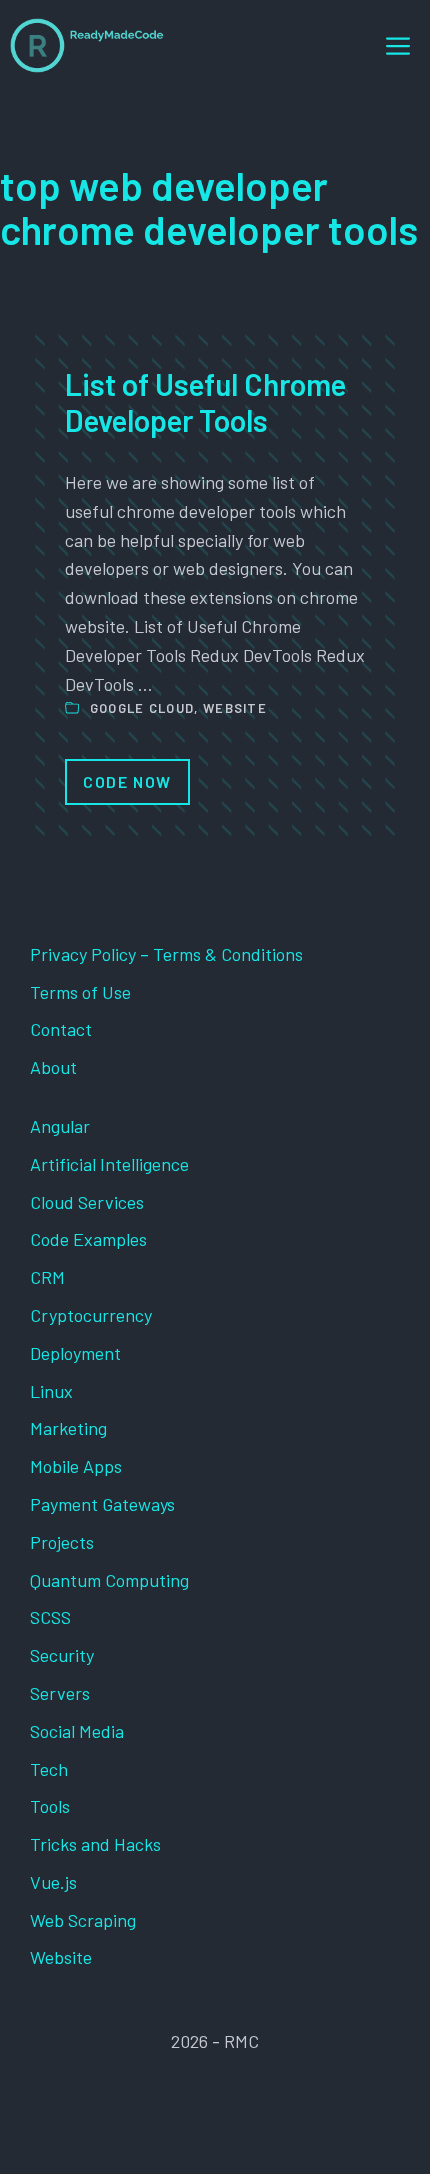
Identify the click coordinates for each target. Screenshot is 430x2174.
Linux (51, 1391)
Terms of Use (80, 992)
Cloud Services (87, 1202)
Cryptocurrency (91, 1315)
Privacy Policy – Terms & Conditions (166, 954)
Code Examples (88, 1239)
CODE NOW (127, 781)
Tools (50, 1806)
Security (62, 1655)
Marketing (68, 1428)
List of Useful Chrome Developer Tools (205, 402)
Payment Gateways (102, 1504)
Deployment (75, 1353)
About (53, 1067)
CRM (47, 1277)
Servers (60, 1693)
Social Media (77, 1731)
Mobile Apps (76, 1466)
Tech (49, 1769)
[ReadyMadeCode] (87, 45)
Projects (62, 1542)
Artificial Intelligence (109, 1164)
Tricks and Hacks (95, 1844)
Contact (61, 1029)
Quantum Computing (109, 1580)
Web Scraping (83, 1920)
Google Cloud (142, 708)
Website (235, 708)
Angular (60, 1126)
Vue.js (53, 1882)
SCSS (50, 1617)
